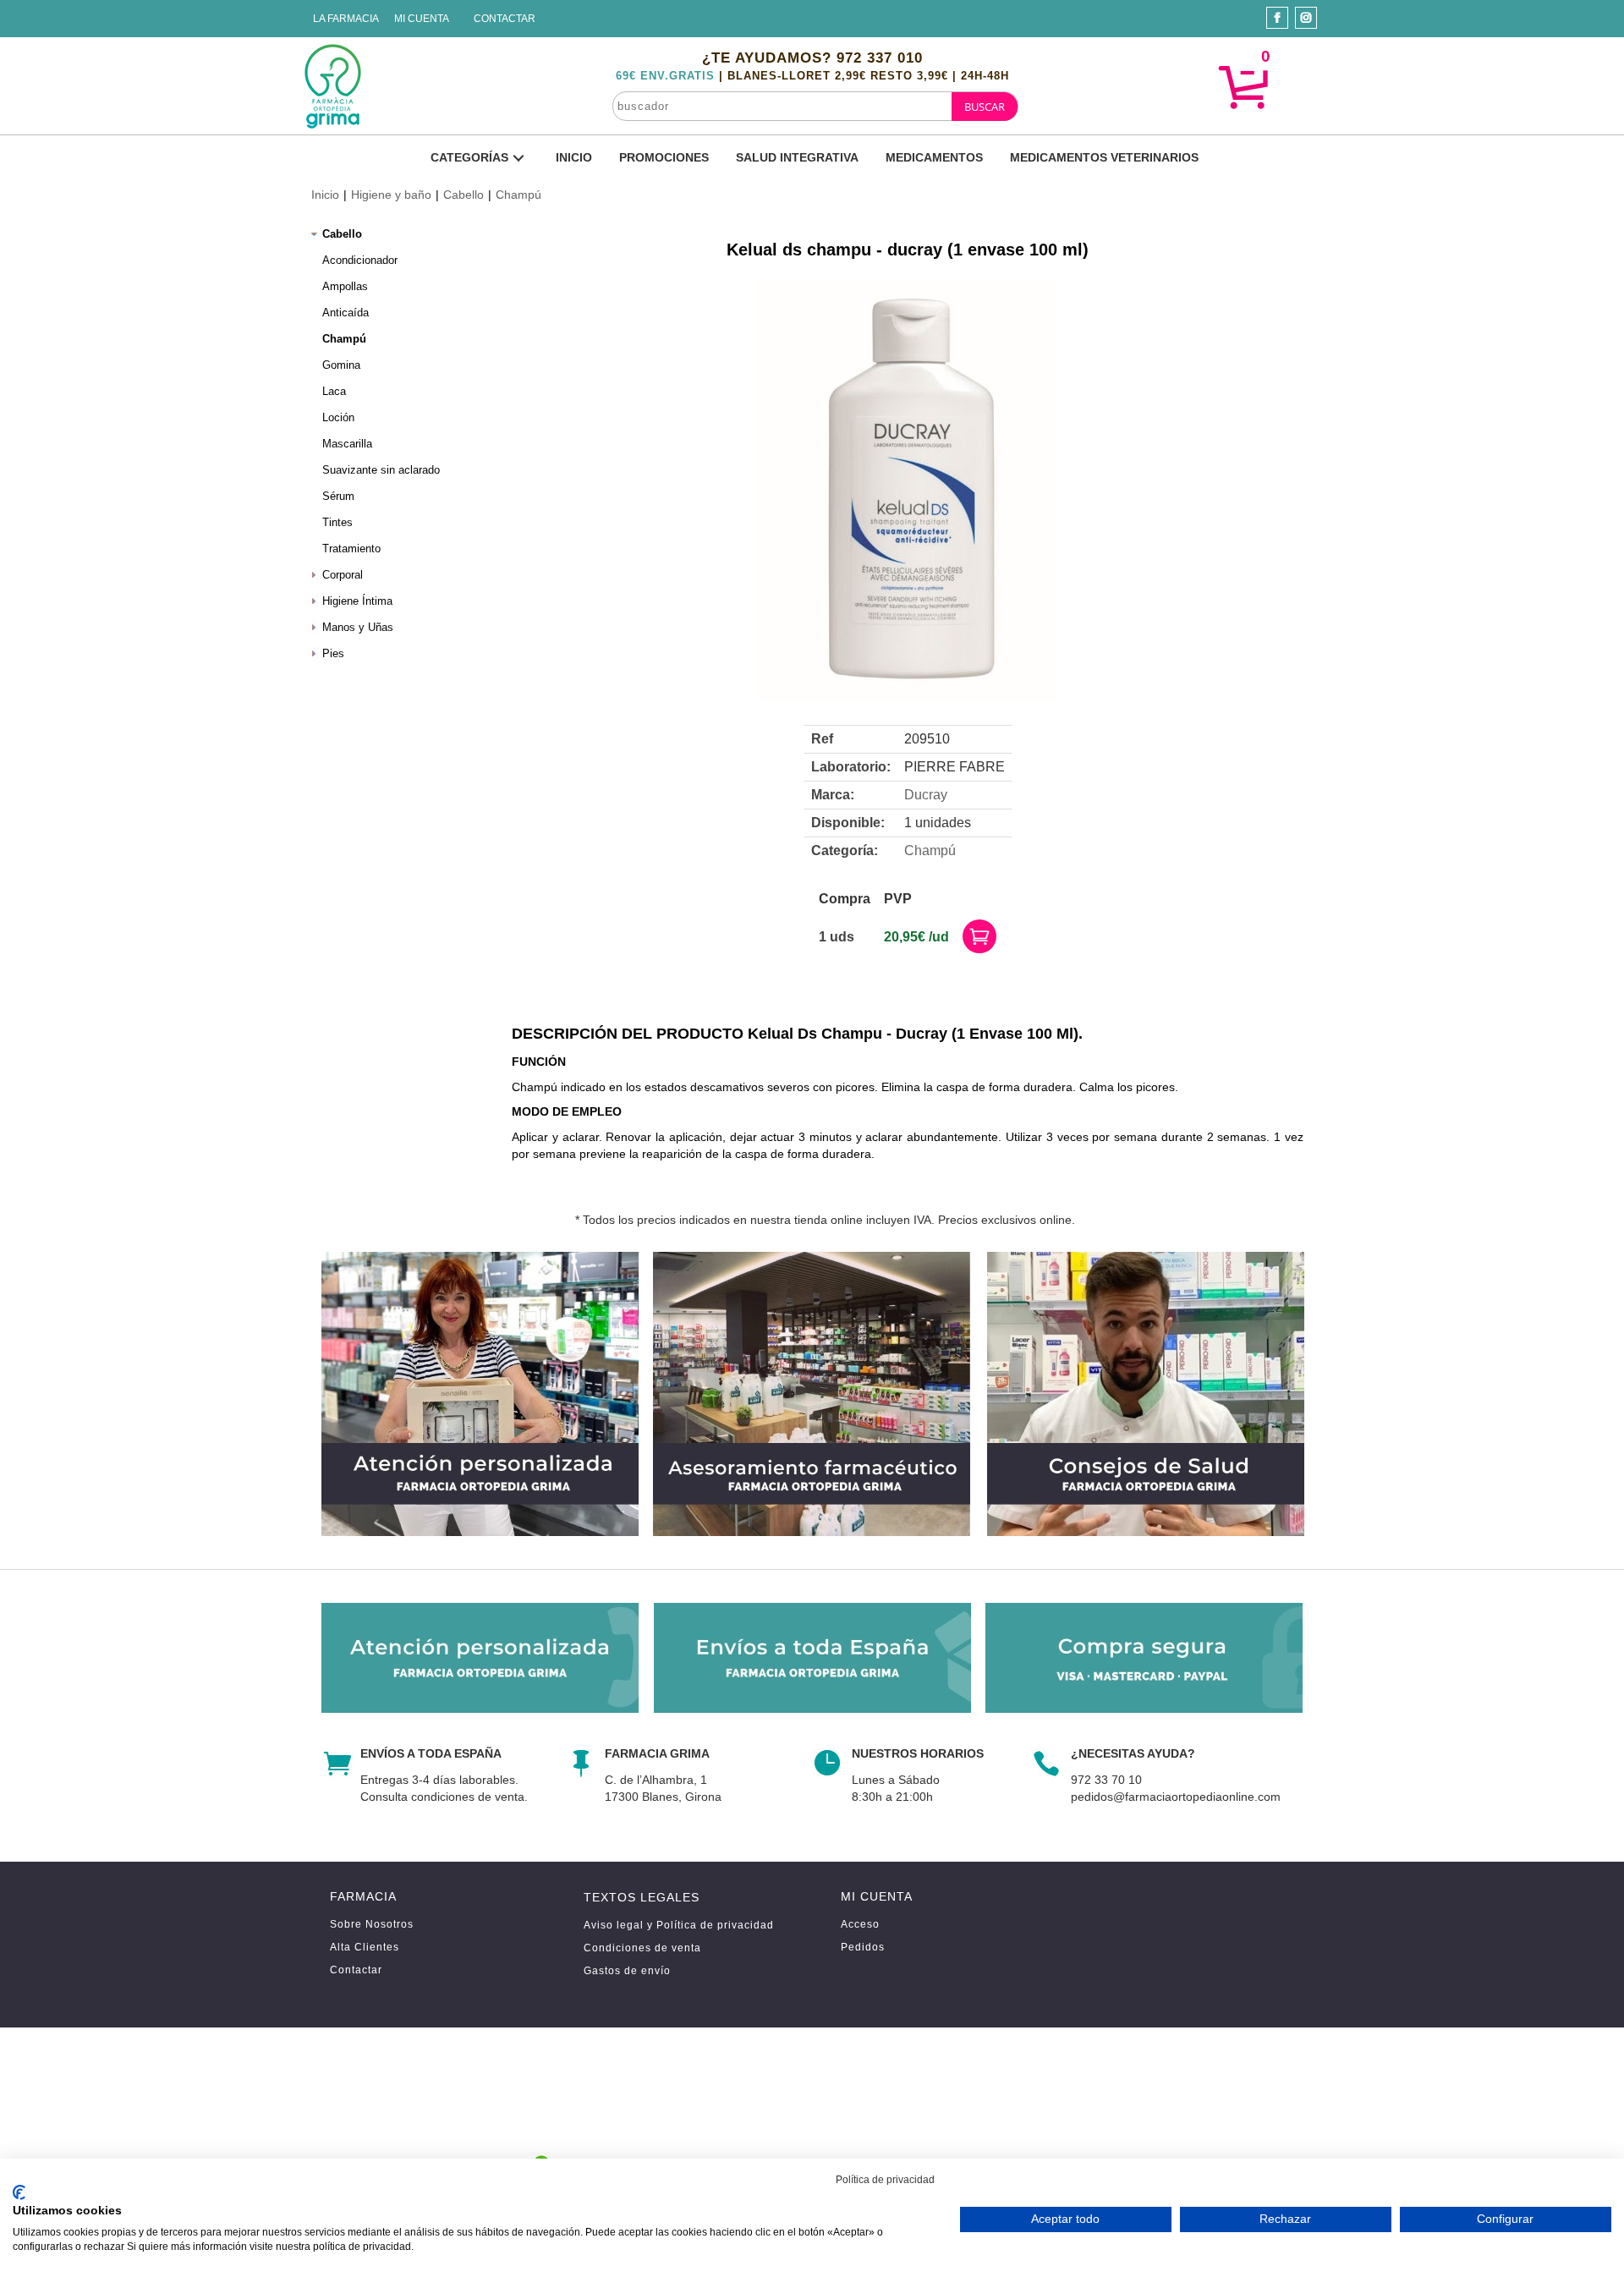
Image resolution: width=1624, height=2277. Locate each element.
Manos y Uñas (358, 627)
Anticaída (346, 313)
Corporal (343, 575)
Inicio (325, 195)
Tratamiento (351, 549)
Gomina (341, 365)
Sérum (338, 496)
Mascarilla (347, 444)
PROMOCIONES (664, 157)
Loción (338, 417)
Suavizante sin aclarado (381, 470)
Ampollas (345, 286)
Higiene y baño (391, 195)
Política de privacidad (885, 2180)
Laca (334, 391)
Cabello (464, 195)
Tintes (337, 522)
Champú (518, 195)
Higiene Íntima (357, 601)
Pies (333, 653)
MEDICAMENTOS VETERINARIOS (1104, 157)
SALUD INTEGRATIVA (797, 157)
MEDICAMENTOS (934, 157)
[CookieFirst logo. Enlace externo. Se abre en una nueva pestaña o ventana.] (19, 2192)
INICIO (574, 157)
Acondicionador (360, 260)
